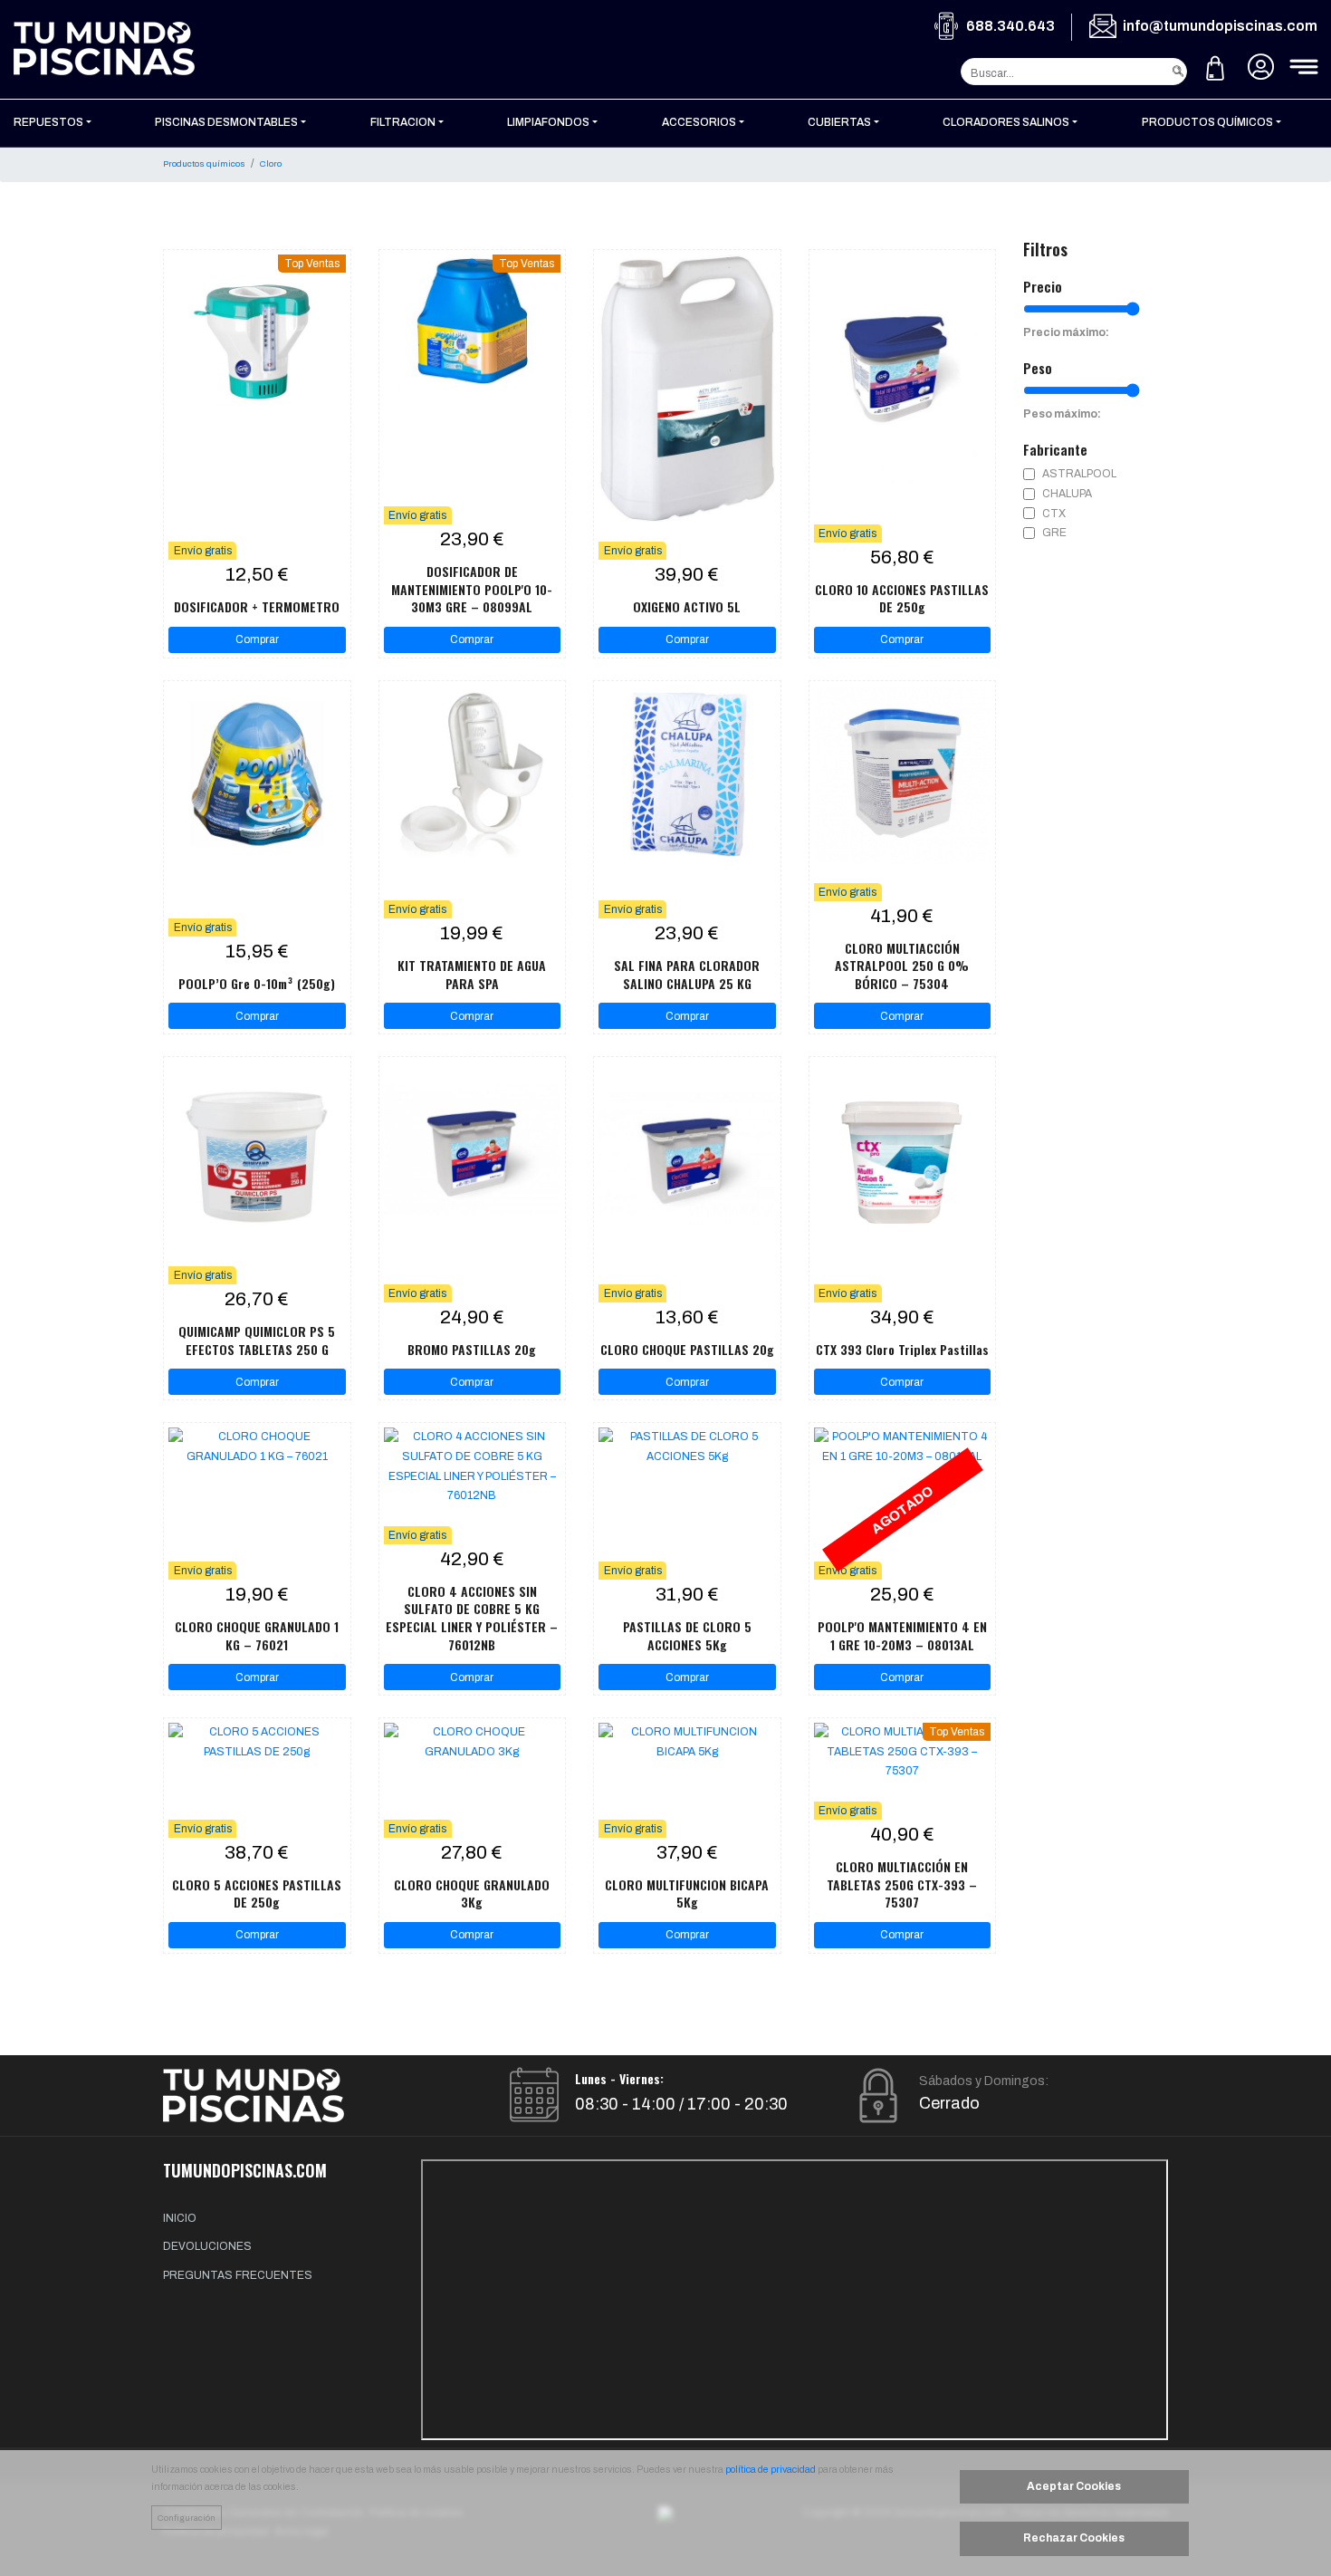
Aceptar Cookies (1074, 2486)
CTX (1054, 514)
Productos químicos (1207, 122)
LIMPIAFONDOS (548, 122)
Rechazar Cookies (1074, 2538)
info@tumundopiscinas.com (1220, 26)
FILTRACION (403, 122)
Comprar (257, 639)
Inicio (180, 2218)
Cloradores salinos (1006, 122)
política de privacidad (771, 2470)
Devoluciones (207, 2246)
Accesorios (699, 122)
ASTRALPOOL (1079, 474)
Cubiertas (839, 122)
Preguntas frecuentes (238, 2275)
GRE (1054, 533)
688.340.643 (1010, 26)
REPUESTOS (48, 122)
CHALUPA (1067, 494)
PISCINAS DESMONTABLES (226, 122)
